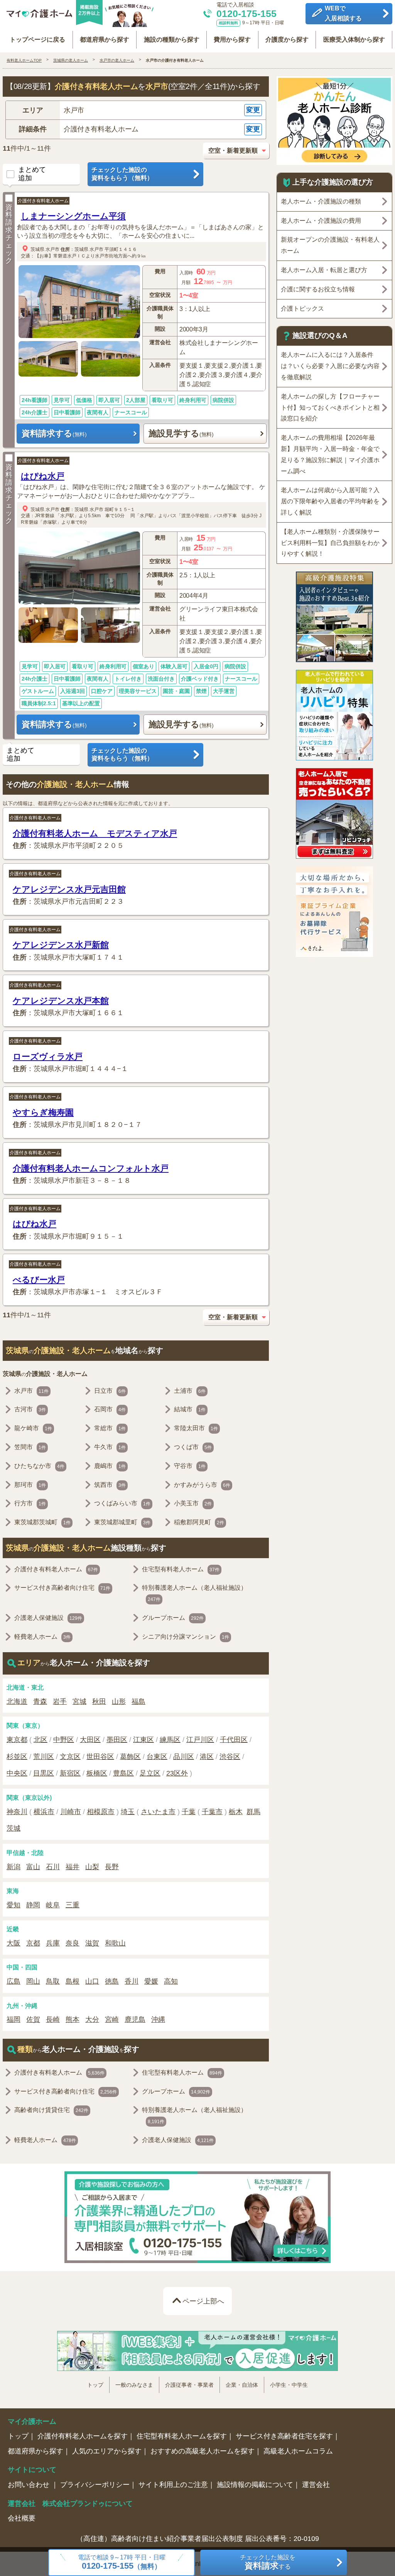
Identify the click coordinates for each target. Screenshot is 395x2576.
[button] (136, 110)
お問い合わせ (30, 2485)
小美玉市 (193, 1503)
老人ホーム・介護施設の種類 (321, 201)
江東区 (143, 1740)
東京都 (17, 1740)
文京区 (70, 1757)
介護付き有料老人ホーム (43, 201)
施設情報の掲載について (255, 2485)
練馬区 (170, 1740)
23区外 (177, 1773)
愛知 (14, 1905)
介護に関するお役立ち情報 (318, 289)
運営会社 (316, 2485)
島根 (73, 1981)
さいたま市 (158, 1812)
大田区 (90, 1740)
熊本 (73, 2019)
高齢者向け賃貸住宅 (51, 2110)
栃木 (236, 1812)
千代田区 (234, 1740)
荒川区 (44, 1757)
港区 (207, 1757)
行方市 (30, 1503)
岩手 (60, 1702)
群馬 (253, 1812)
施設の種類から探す (172, 40)
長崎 (53, 2019)
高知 (171, 1981)
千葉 (189, 1812)
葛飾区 (130, 1757)
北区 (41, 1740)
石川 (53, 1867)
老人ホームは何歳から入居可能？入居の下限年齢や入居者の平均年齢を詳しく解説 (330, 501)
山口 (92, 1981)
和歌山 (115, 1943)
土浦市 (190, 1391)
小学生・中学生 (289, 2385)
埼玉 (128, 1812)
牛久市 (110, 1447)
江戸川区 (200, 1740)
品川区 (184, 1757)
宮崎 (112, 2019)
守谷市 (190, 1466)
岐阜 (53, 1905)
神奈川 (17, 1812)
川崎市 (71, 1812)
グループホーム (173, 1618)
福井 (73, 1867)
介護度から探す (287, 40)
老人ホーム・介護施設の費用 (321, 221)
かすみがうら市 (202, 1485)
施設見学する (181, 433)
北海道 (17, 1702)
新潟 (14, 1867)
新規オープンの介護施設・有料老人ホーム (330, 245)
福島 (138, 1702)
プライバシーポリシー (95, 2485)
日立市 (110, 1391)
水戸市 (52, 249)
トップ (95, 2385)
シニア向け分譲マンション (186, 1637)
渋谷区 (230, 1757)
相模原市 (101, 1812)
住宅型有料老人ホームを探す (182, 2436)
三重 (73, 1905)
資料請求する (54, 433)
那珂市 (30, 1485)
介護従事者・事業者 (189, 2385)
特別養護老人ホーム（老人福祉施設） (194, 1593)
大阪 (14, 1943)
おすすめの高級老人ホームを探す (203, 2451)
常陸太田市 (196, 1428)
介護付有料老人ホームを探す (83, 2436)
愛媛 (151, 1981)
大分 (92, 2019)
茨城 (14, 1828)
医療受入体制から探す (354, 40)
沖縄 (158, 2019)
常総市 (110, 1428)
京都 (33, 1943)
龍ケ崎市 (33, 1428)
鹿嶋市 (110, 1466)
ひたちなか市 (39, 1466)
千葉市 (212, 1812)
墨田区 (117, 1740)
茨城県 (37, 249)
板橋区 (97, 1773)
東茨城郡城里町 (122, 1522)
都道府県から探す (105, 40)
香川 (132, 1981)
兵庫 (53, 1943)
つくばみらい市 (122, 1503)
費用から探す (232, 40)
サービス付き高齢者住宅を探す (284, 2436)
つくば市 (193, 1447)
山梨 (92, 1867)
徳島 (112, 1981)
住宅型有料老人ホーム (181, 1569)
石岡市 (110, 1409)
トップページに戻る (37, 40)
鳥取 (53, 1981)
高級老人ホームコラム (298, 2451)
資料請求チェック (9, 234)
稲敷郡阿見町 (199, 1522)
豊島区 (123, 1773)
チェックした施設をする (268, 2562)
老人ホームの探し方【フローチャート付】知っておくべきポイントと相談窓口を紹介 (330, 408)
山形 (119, 1702)
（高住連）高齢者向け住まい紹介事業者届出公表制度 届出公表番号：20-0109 (198, 2539)
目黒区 (44, 1773)
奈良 (73, 1943)
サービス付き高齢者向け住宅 (62, 1588)
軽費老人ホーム (42, 1637)
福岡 (14, 2019)
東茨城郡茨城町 (42, 1522)
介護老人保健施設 (48, 1618)
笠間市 (30, 1447)
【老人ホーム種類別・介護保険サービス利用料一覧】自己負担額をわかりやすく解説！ (330, 543)
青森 (40, 1702)
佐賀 (33, 2019)
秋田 (99, 1702)
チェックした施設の (122, 174)
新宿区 (70, 1773)
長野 (112, 1867)
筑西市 (110, 1485)
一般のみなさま (134, 2385)
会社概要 (22, 2518)
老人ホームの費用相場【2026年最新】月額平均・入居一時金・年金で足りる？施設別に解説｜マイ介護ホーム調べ (330, 454)
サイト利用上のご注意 (173, 2485)
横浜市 (44, 1812)
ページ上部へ (203, 2301)
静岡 (33, 1905)
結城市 (190, 1409)
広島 (14, 1981)
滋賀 (92, 1943)
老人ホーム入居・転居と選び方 (324, 270)
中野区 (64, 1740)
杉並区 (17, 1757)
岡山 (33, 1981)
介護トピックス (302, 309)
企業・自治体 (242, 2385)
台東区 (157, 1757)
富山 (33, 1867)
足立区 (150, 1773)
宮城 (79, 1702)
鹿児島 (135, 2019)
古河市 (30, 1409)
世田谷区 (100, 1757)
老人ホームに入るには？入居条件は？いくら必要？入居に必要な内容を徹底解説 (330, 366)
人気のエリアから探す (107, 2451)
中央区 (17, 1773)
